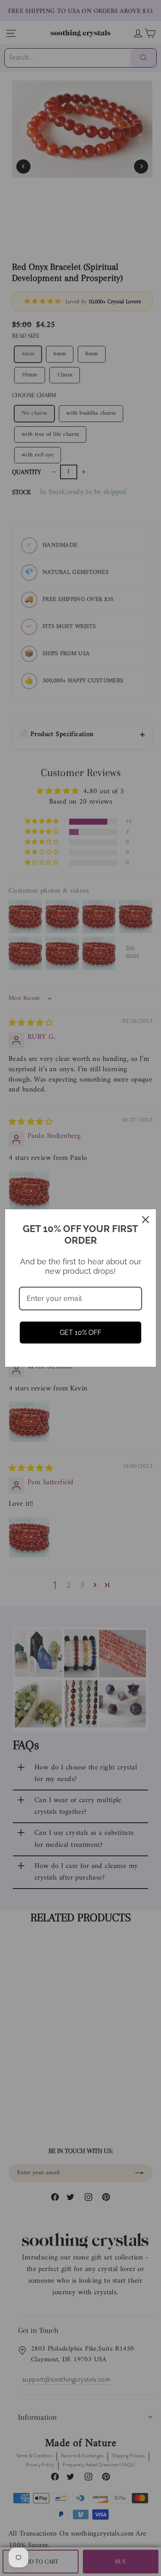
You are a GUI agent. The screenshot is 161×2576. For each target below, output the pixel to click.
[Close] (146, 1220)
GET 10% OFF (80, 1333)
